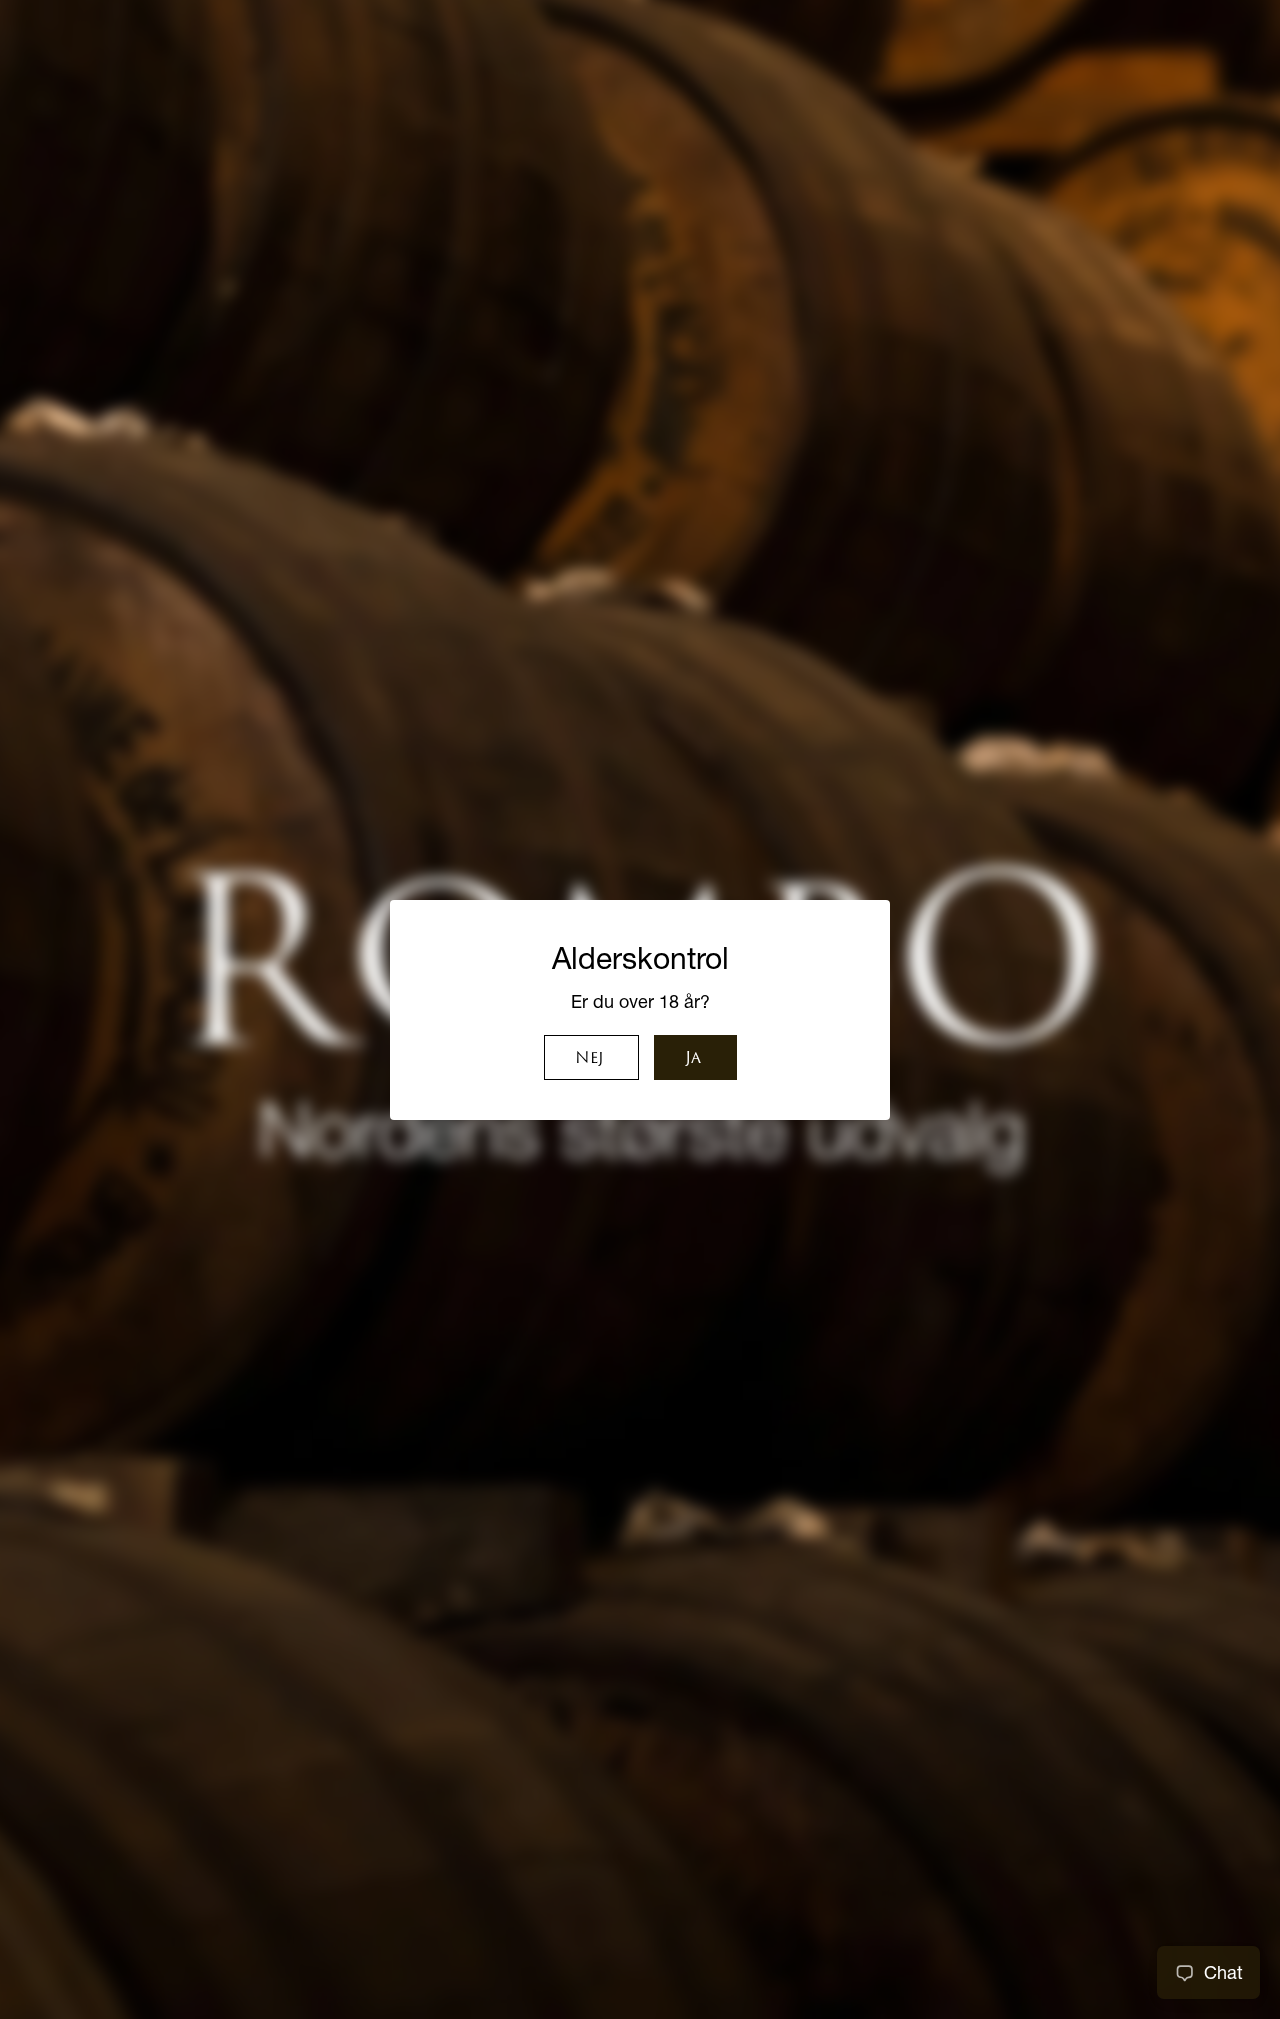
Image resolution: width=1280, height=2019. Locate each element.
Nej (589, 1059)
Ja (693, 1059)
